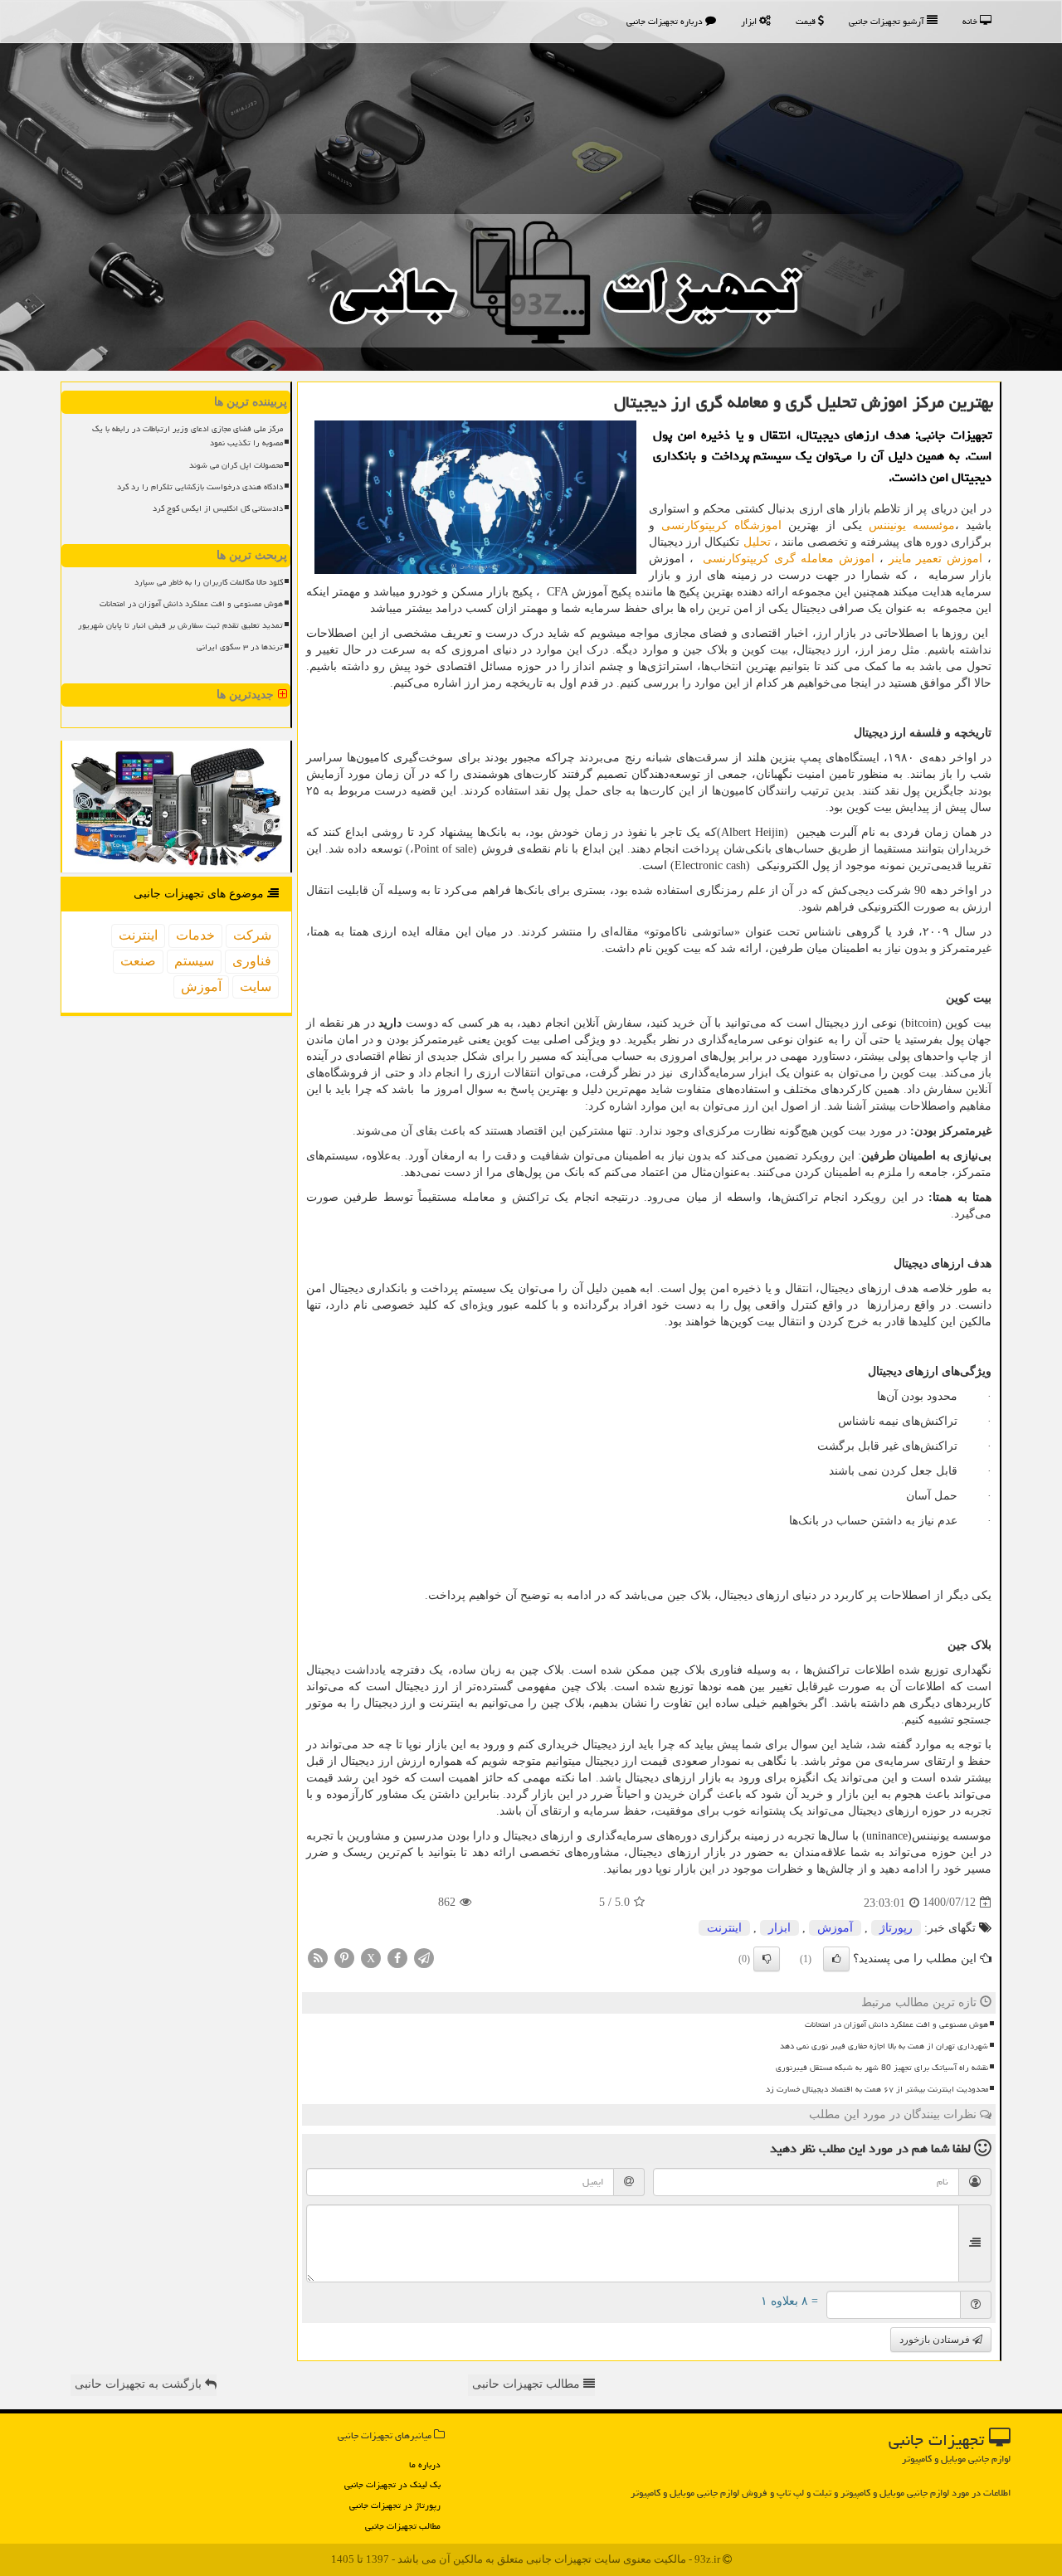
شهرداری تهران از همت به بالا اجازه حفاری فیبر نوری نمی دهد (884, 2046)
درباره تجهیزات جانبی (666, 21)
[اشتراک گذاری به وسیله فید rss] (318, 1957)
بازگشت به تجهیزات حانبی (140, 2384)
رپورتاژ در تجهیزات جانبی (395, 2505)
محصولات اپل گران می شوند (236, 465)
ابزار (750, 21)
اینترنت (724, 1928)
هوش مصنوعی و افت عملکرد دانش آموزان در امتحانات (896, 2024)
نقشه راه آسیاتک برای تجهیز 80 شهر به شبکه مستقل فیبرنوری (882, 2068)
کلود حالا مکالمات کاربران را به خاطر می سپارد (209, 582)
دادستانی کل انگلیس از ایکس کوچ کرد (218, 508)
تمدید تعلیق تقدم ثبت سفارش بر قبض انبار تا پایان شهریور (180, 625)
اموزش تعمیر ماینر (936, 559)
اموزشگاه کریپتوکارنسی (721, 525)
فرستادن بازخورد (936, 2340)
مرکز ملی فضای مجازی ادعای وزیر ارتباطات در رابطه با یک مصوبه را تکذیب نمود (188, 436)
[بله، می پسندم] (836, 1959)
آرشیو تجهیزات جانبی (888, 21)
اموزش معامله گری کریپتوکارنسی (788, 559)
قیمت (807, 21)
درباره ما (425, 2464)
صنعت (138, 961)
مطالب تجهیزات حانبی (528, 2384)
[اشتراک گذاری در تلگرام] (424, 1957)
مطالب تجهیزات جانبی (403, 2526)
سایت (256, 987)
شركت (252, 935)
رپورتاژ (896, 1928)
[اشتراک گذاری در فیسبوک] (397, 1957)
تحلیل (757, 542)
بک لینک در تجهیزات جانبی (392, 2484)
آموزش (835, 1928)
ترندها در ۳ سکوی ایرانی (240, 647)
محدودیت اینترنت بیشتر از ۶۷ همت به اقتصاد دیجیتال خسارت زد (877, 2089)
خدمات (195, 935)
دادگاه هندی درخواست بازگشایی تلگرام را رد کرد (200, 487)
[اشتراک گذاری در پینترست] (344, 1957)
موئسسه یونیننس (912, 525)
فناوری (252, 961)
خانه (971, 21)
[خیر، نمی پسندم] (767, 1959)
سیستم (194, 961)
